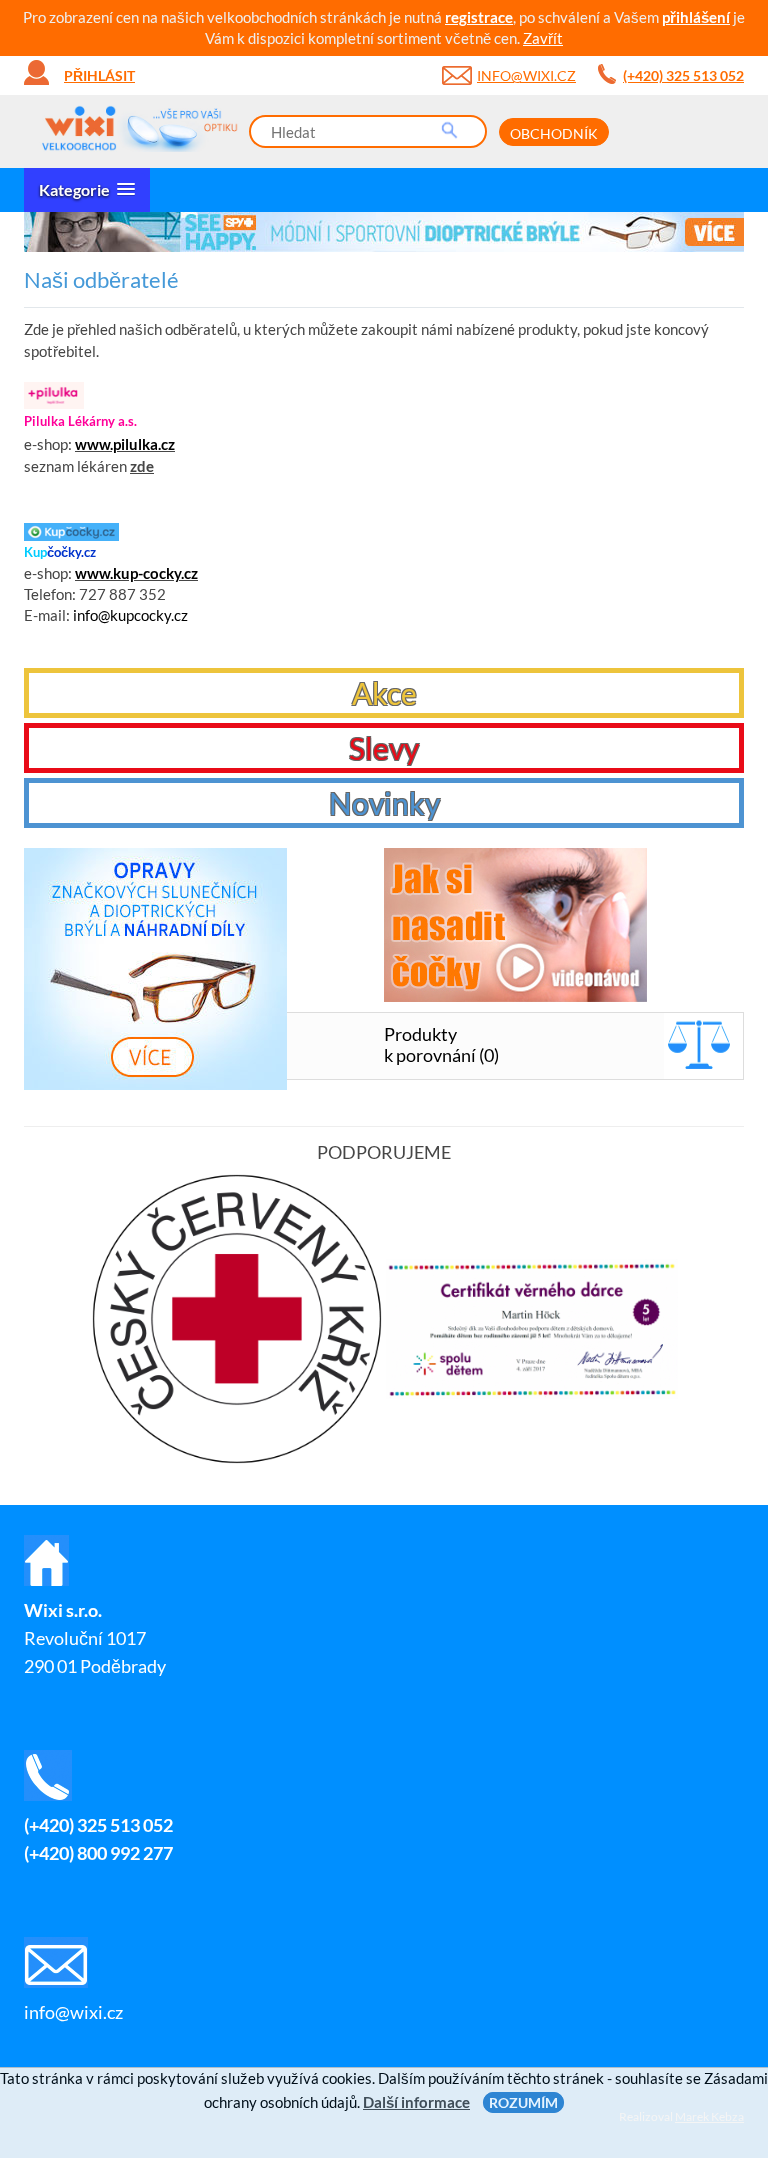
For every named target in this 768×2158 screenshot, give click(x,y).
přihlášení (696, 17)
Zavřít (543, 38)
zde (142, 466)
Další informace (416, 2102)
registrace (479, 17)
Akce (384, 693)
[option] (384, 232)
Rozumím (523, 2102)
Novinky (384, 803)
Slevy (384, 748)
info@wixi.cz (526, 75)
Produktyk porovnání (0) (441, 1044)
